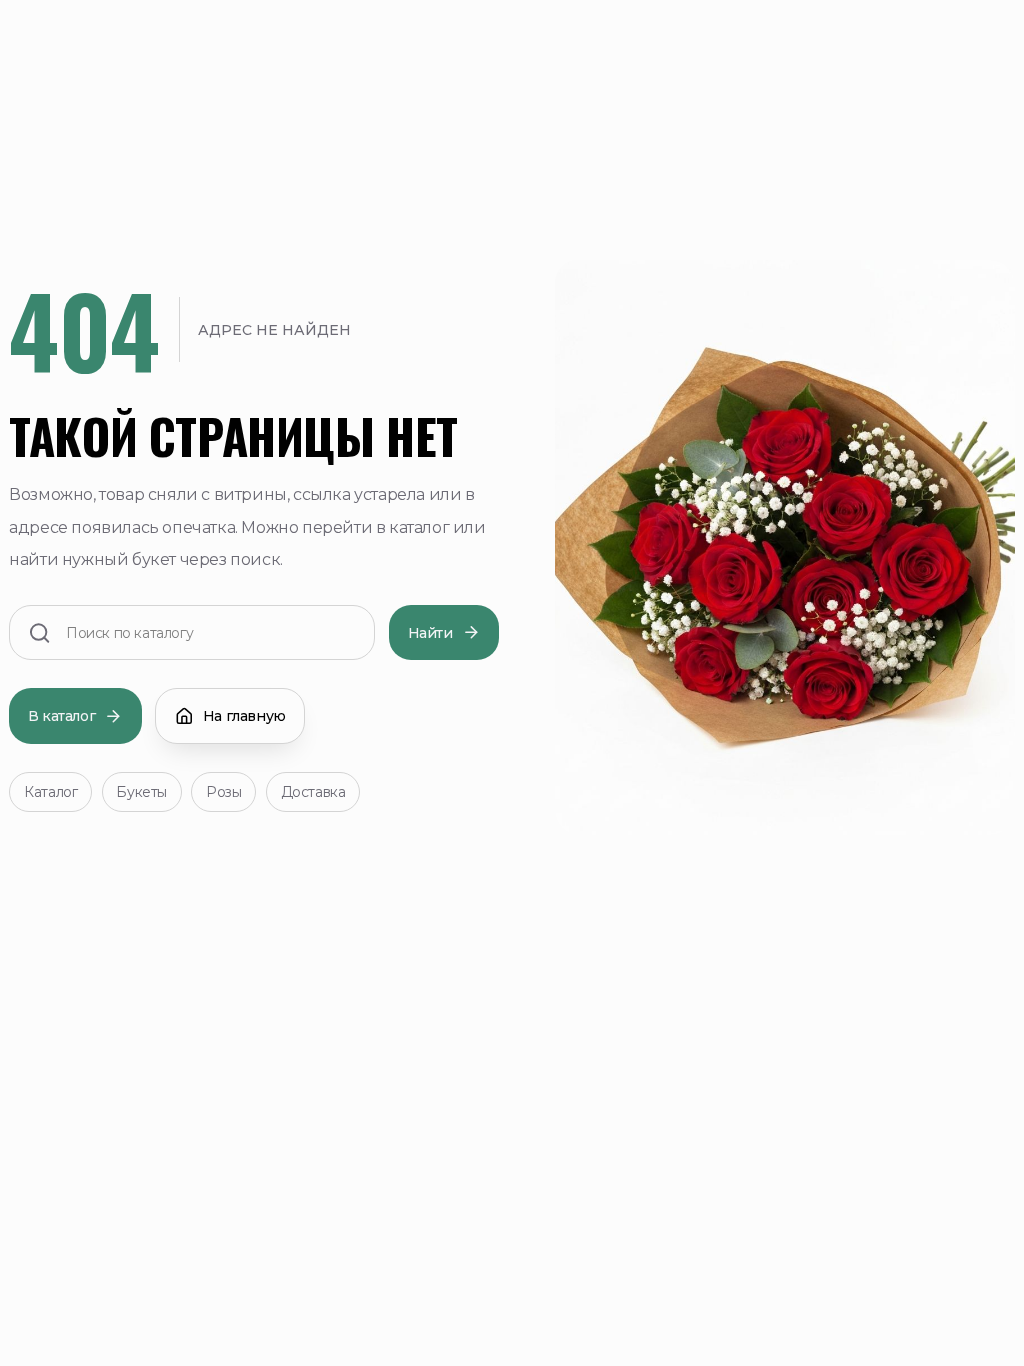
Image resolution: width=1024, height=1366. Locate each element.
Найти (430, 633)
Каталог (50, 792)
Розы (223, 792)
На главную (244, 716)
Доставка (313, 792)
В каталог (61, 716)
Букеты (141, 792)
